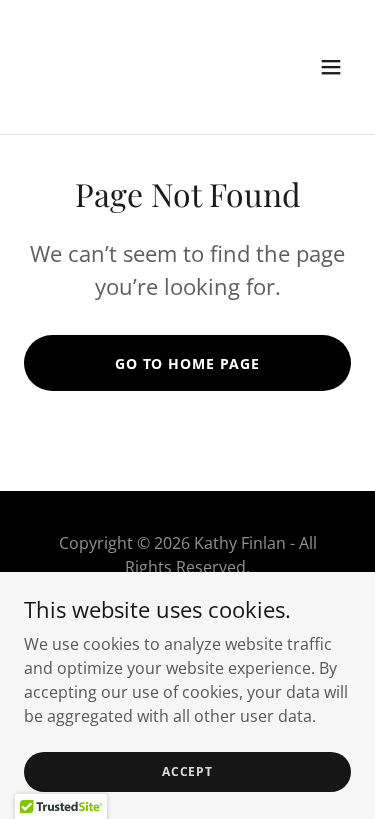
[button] (331, 67)
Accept (187, 771)
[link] (138, 94)
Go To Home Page (187, 363)
